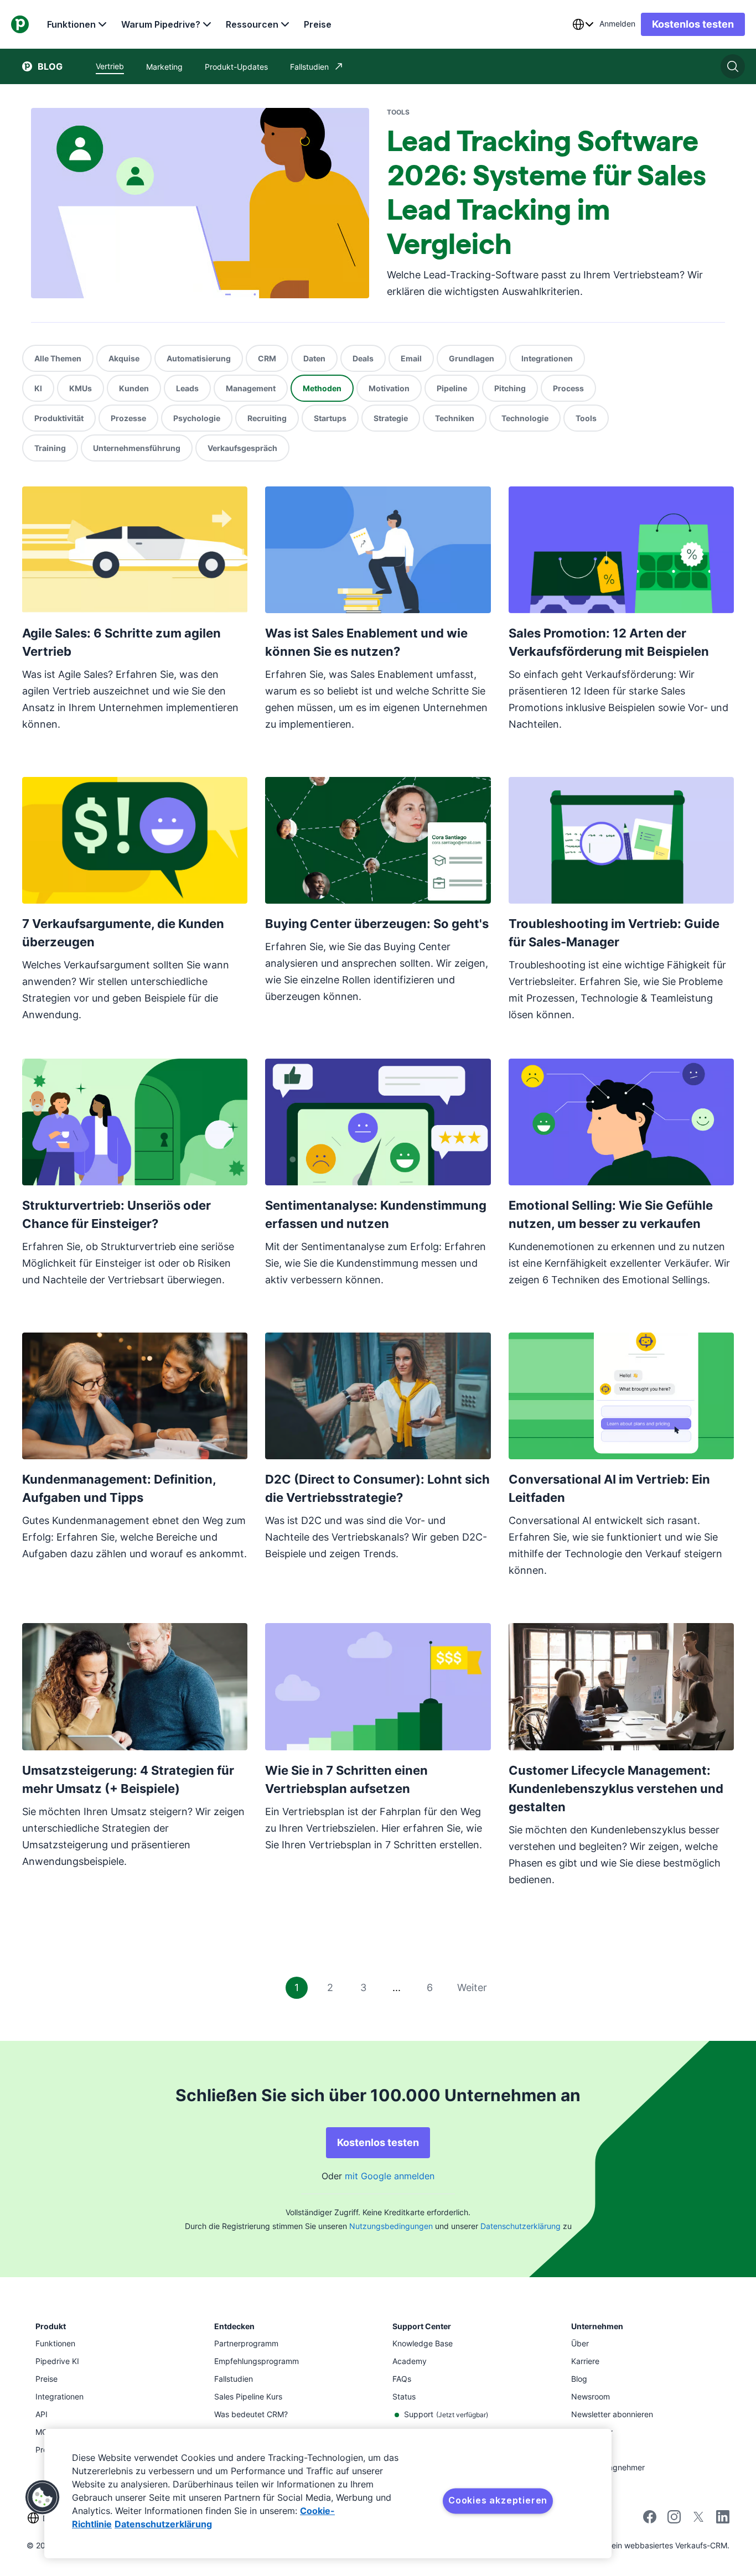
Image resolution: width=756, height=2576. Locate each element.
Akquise (124, 358)
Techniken (455, 418)
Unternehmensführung (137, 448)
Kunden (134, 388)
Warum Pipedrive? (161, 24)
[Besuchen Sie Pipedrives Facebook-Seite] (650, 2520)
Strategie (391, 418)
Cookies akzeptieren (498, 2500)
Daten (314, 358)
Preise (318, 24)
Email (411, 358)
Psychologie (197, 418)
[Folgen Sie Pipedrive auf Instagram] (674, 2520)
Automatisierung (199, 358)
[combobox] (583, 24)
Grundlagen (472, 358)
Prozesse (128, 418)
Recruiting (267, 418)
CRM (267, 358)
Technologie (525, 418)
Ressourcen (252, 24)
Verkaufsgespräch (242, 448)
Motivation (389, 388)
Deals (363, 358)
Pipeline (452, 388)
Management (251, 388)
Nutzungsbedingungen (391, 2226)
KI (38, 388)
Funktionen (71, 24)
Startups (330, 418)
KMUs (81, 388)
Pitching (510, 388)
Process (568, 388)
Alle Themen (58, 358)
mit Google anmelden (390, 2176)
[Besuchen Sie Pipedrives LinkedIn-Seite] (723, 2518)
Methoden (322, 388)
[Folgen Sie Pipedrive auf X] (698, 2520)
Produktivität (59, 418)
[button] (43, 2497)
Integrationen (547, 358)
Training (50, 448)
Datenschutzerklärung (521, 2226)
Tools (586, 418)
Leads (187, 388)
